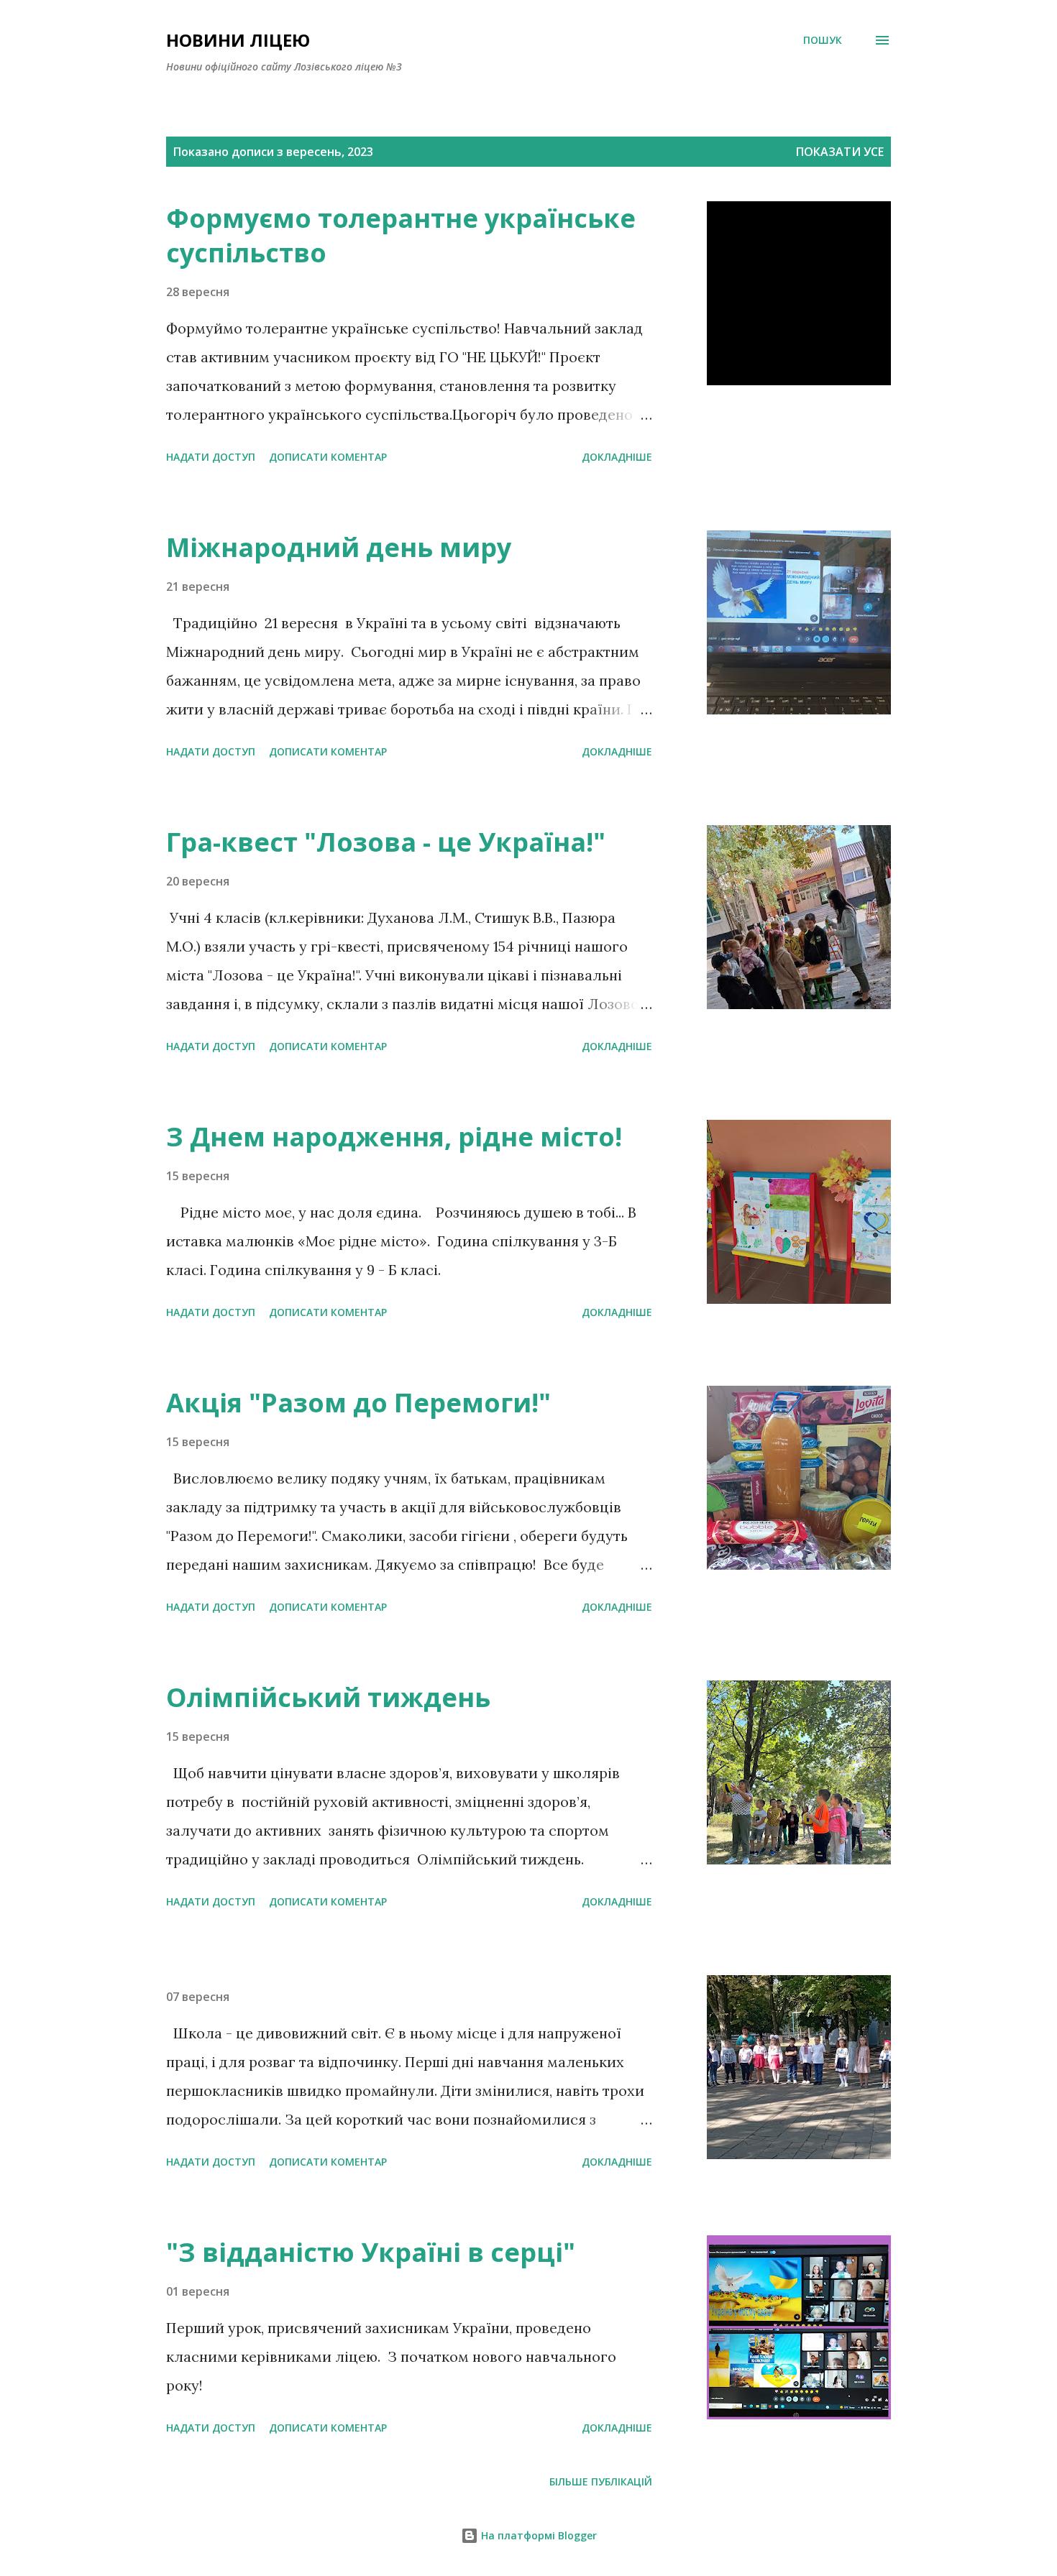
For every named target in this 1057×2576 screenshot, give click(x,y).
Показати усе (840, 152)
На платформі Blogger (537, 2535)
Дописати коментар (328, 457)
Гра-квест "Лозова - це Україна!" (386, 842)
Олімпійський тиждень (328, 1697)
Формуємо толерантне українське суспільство (401, 235)
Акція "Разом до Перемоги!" (358, 1403)
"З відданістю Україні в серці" (371, 2252)
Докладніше (617, 457)
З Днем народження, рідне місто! (394, 1137)
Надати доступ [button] (211, 457)
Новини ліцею (238, 40)
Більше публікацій (601, 2481)
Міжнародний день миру (339, 547)
